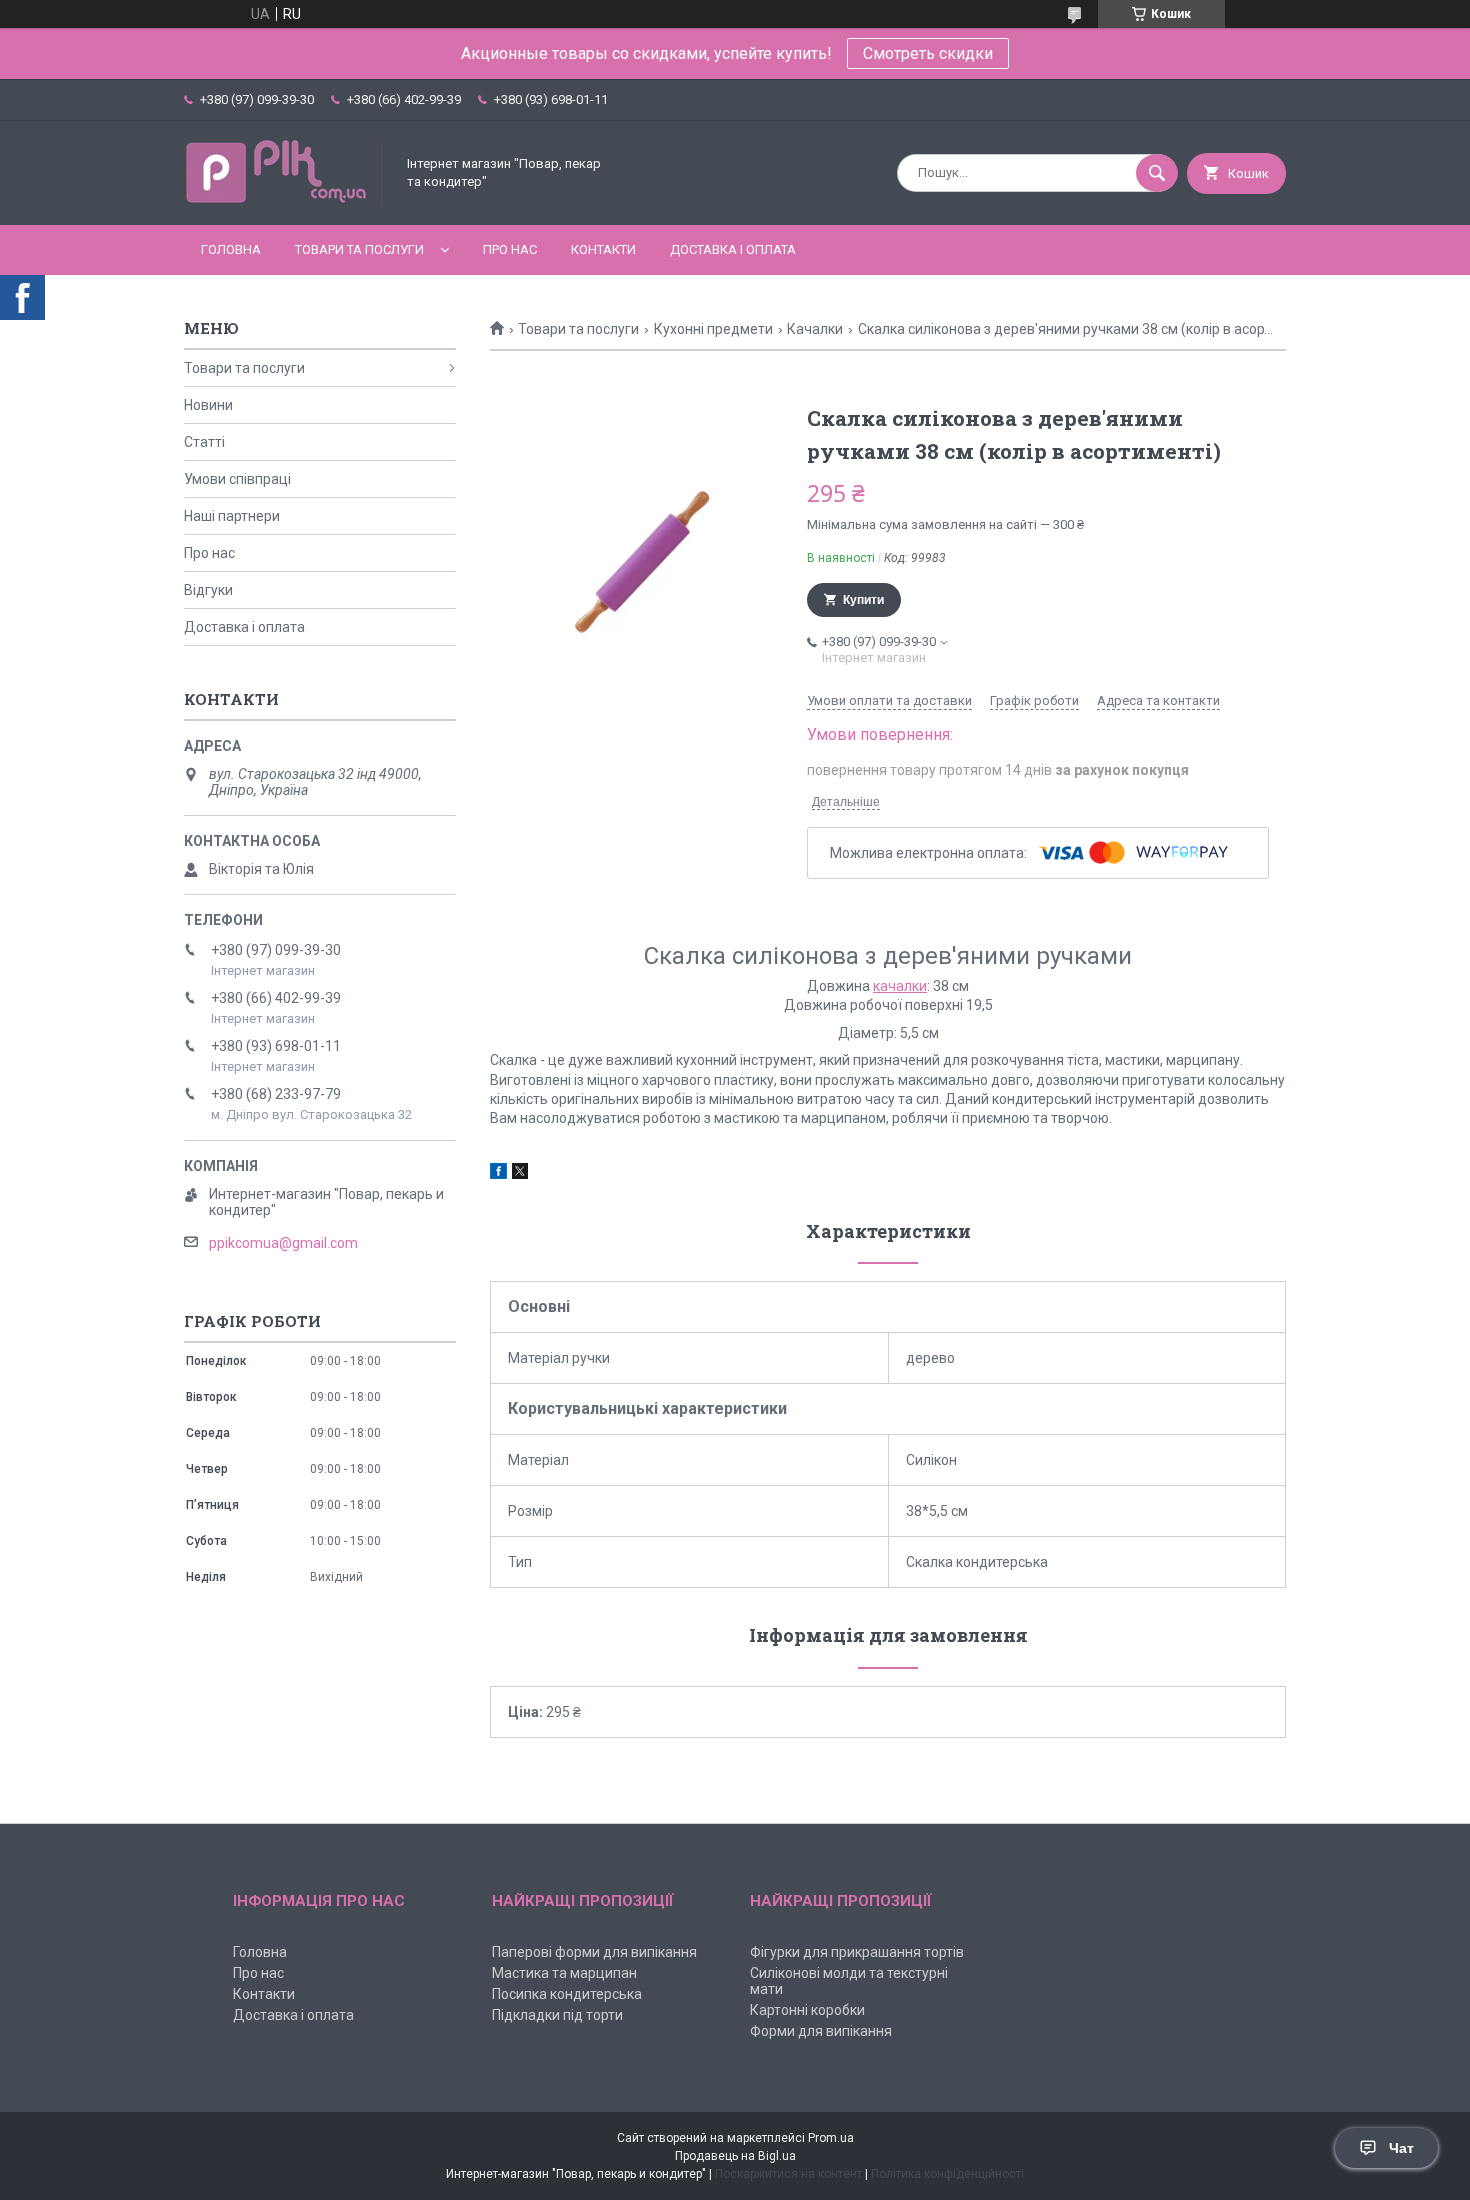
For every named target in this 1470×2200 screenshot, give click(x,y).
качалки (900, 986)
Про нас (510, 249)
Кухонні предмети (713, 329)
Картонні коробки (807, 2010)
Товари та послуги (359, 249)
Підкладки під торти (557, 2015)
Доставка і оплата (733, 249)
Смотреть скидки (928, 53)
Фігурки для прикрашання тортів (857, 1952)
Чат (1401, 2148)
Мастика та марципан (564, 1973)
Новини (208, 405)
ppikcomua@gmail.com (283, 1243)
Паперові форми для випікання (594, 1952)
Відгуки (208, 590)
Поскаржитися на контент (788, 2174)
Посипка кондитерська (567, 1994)
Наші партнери (232, 516)
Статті (204, 442)
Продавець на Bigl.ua (735, 2156)
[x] (520, 1174)
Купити (863, 600)
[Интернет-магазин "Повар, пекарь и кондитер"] (284, 200)
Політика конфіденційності (947, 2174)
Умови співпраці (237, 479)
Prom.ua (831, 2138)
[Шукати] (1157, 173)
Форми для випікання (821, 2031)
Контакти (603, 249)
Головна (231, 249)
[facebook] (498, 1174)
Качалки (815, 329)
